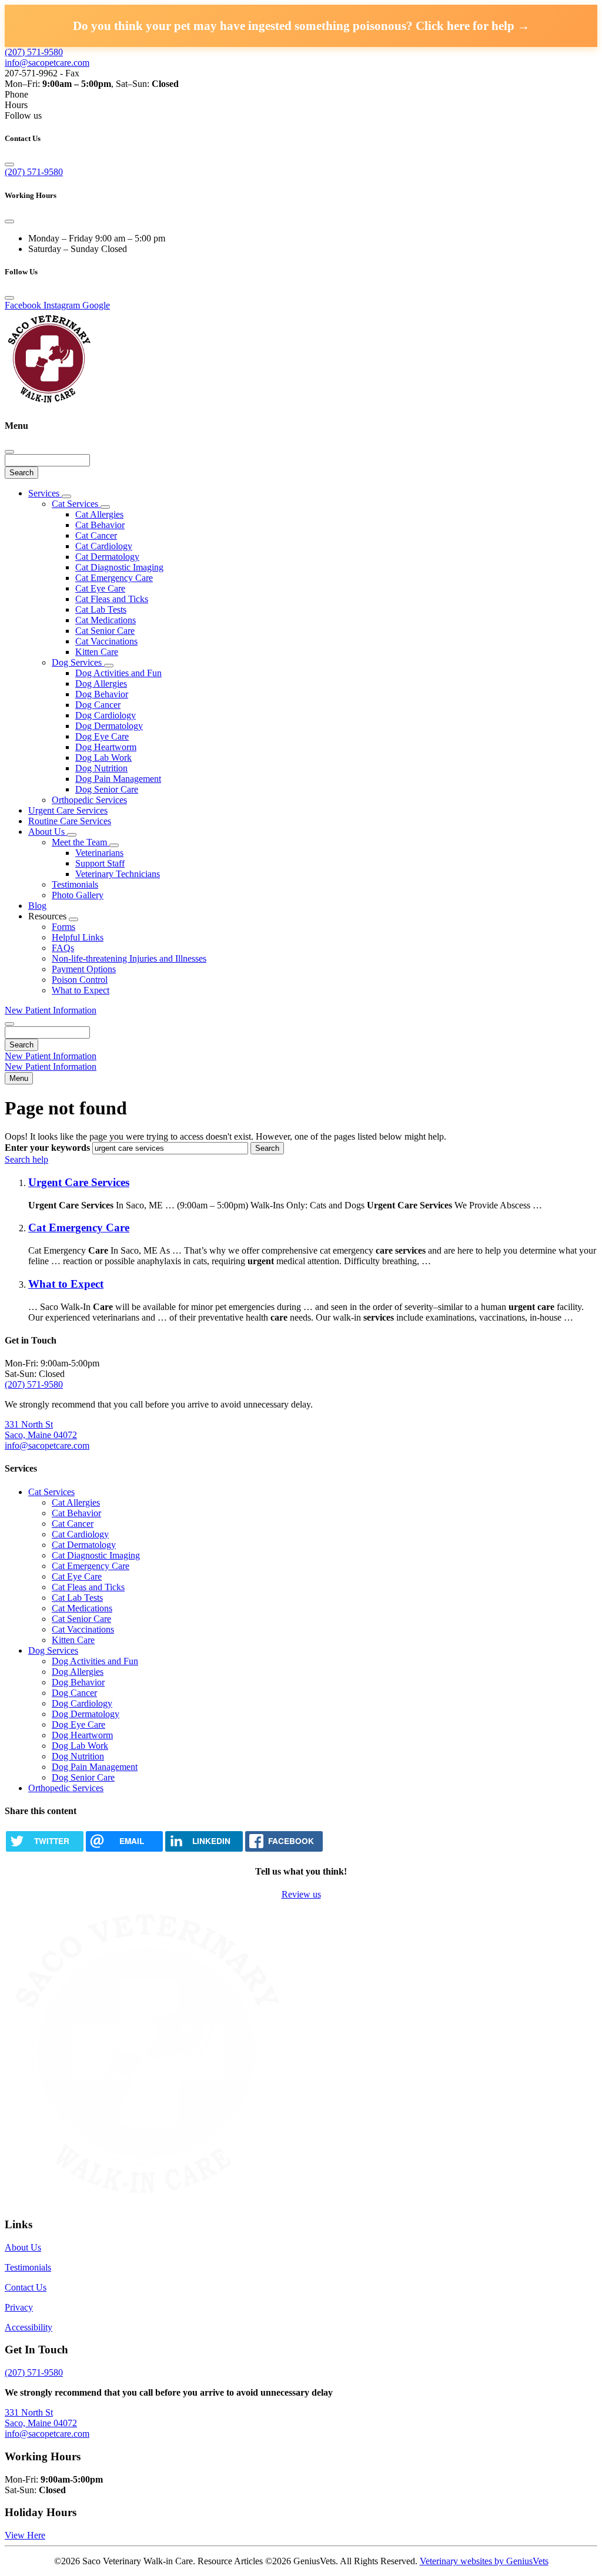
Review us (301, 1894)
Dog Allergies (101, 684)
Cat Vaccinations (106, 641)
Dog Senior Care (107, 789)
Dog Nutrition (101, 768)
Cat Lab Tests (101, 609)
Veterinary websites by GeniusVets (484, 2561)
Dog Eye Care (102, 736)
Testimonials (75, 884)
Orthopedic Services (89, 800)
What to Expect (81, 990)
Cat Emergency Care (114, 578)
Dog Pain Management (118, 779)
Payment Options (84, 969)
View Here (25, 2535)
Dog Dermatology (109, 726)
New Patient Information (51, 1010)
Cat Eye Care (100, 588)
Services (45, 493)
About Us (48, 832)
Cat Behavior (100, 525)
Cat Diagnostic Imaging (119, 567)
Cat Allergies (99, 514)
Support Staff (100, 863)
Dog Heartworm (106, 747)
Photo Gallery (78, 895)
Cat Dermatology (107, 557)
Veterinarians (99, 853)
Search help (26, 1159)
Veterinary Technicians (118, 874)
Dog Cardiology (106, 715)
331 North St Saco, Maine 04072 (41, 1430)
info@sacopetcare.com (47, 63)
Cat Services (76, 504)
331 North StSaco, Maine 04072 (41, 2418)
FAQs (63, 948)
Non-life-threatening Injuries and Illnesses (129, 958)
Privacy (19, 2307)
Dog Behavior (102, 694)
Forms (63, 927)
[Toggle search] (9, 1024)
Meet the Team (81, 842)
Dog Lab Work (103, 758)
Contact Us (26, 2287)
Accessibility (29, 2327)
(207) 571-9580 (34, 52)
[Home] (49, 403)
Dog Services (78, 662)
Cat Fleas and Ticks (112, 599)
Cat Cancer (96, 535)
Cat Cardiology (104, 546)
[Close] (9, 164)
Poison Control (80, 980)
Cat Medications (106, 620)
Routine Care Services (70, 821)
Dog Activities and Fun (118, 673)
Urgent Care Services (68, 810)
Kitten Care (97, 652)
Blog (37, 906)
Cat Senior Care (105, 631)
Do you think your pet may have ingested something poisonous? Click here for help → (301, 26)
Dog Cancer (98, 705)
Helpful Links (78, 937)
